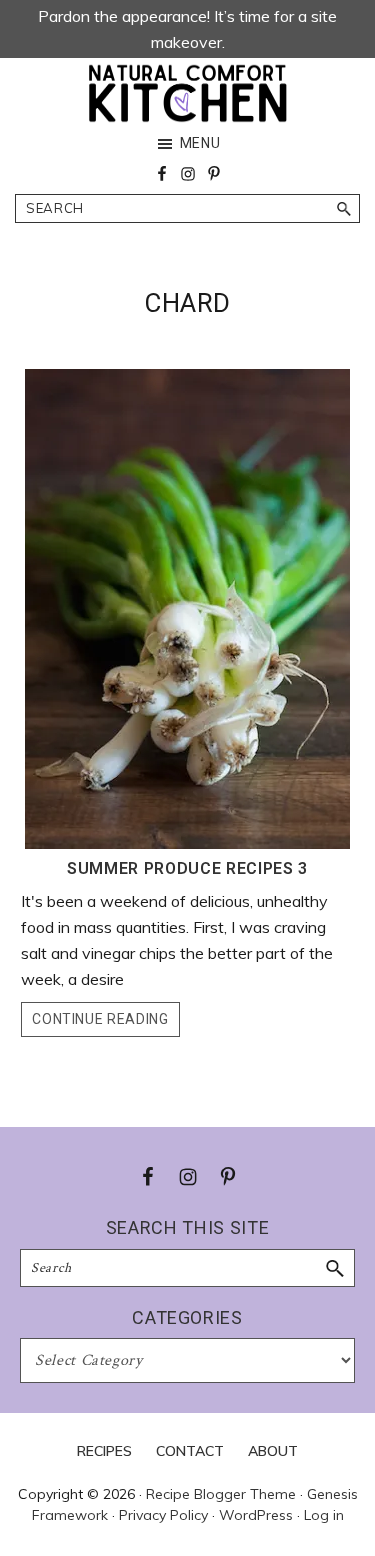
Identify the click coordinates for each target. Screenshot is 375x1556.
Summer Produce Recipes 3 (187, 868)
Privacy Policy (163, 1515)
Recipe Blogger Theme (221, 1494)
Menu (200, 143)
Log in (324, 1515)
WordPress (256, 1515)
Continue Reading (100, 1019)
